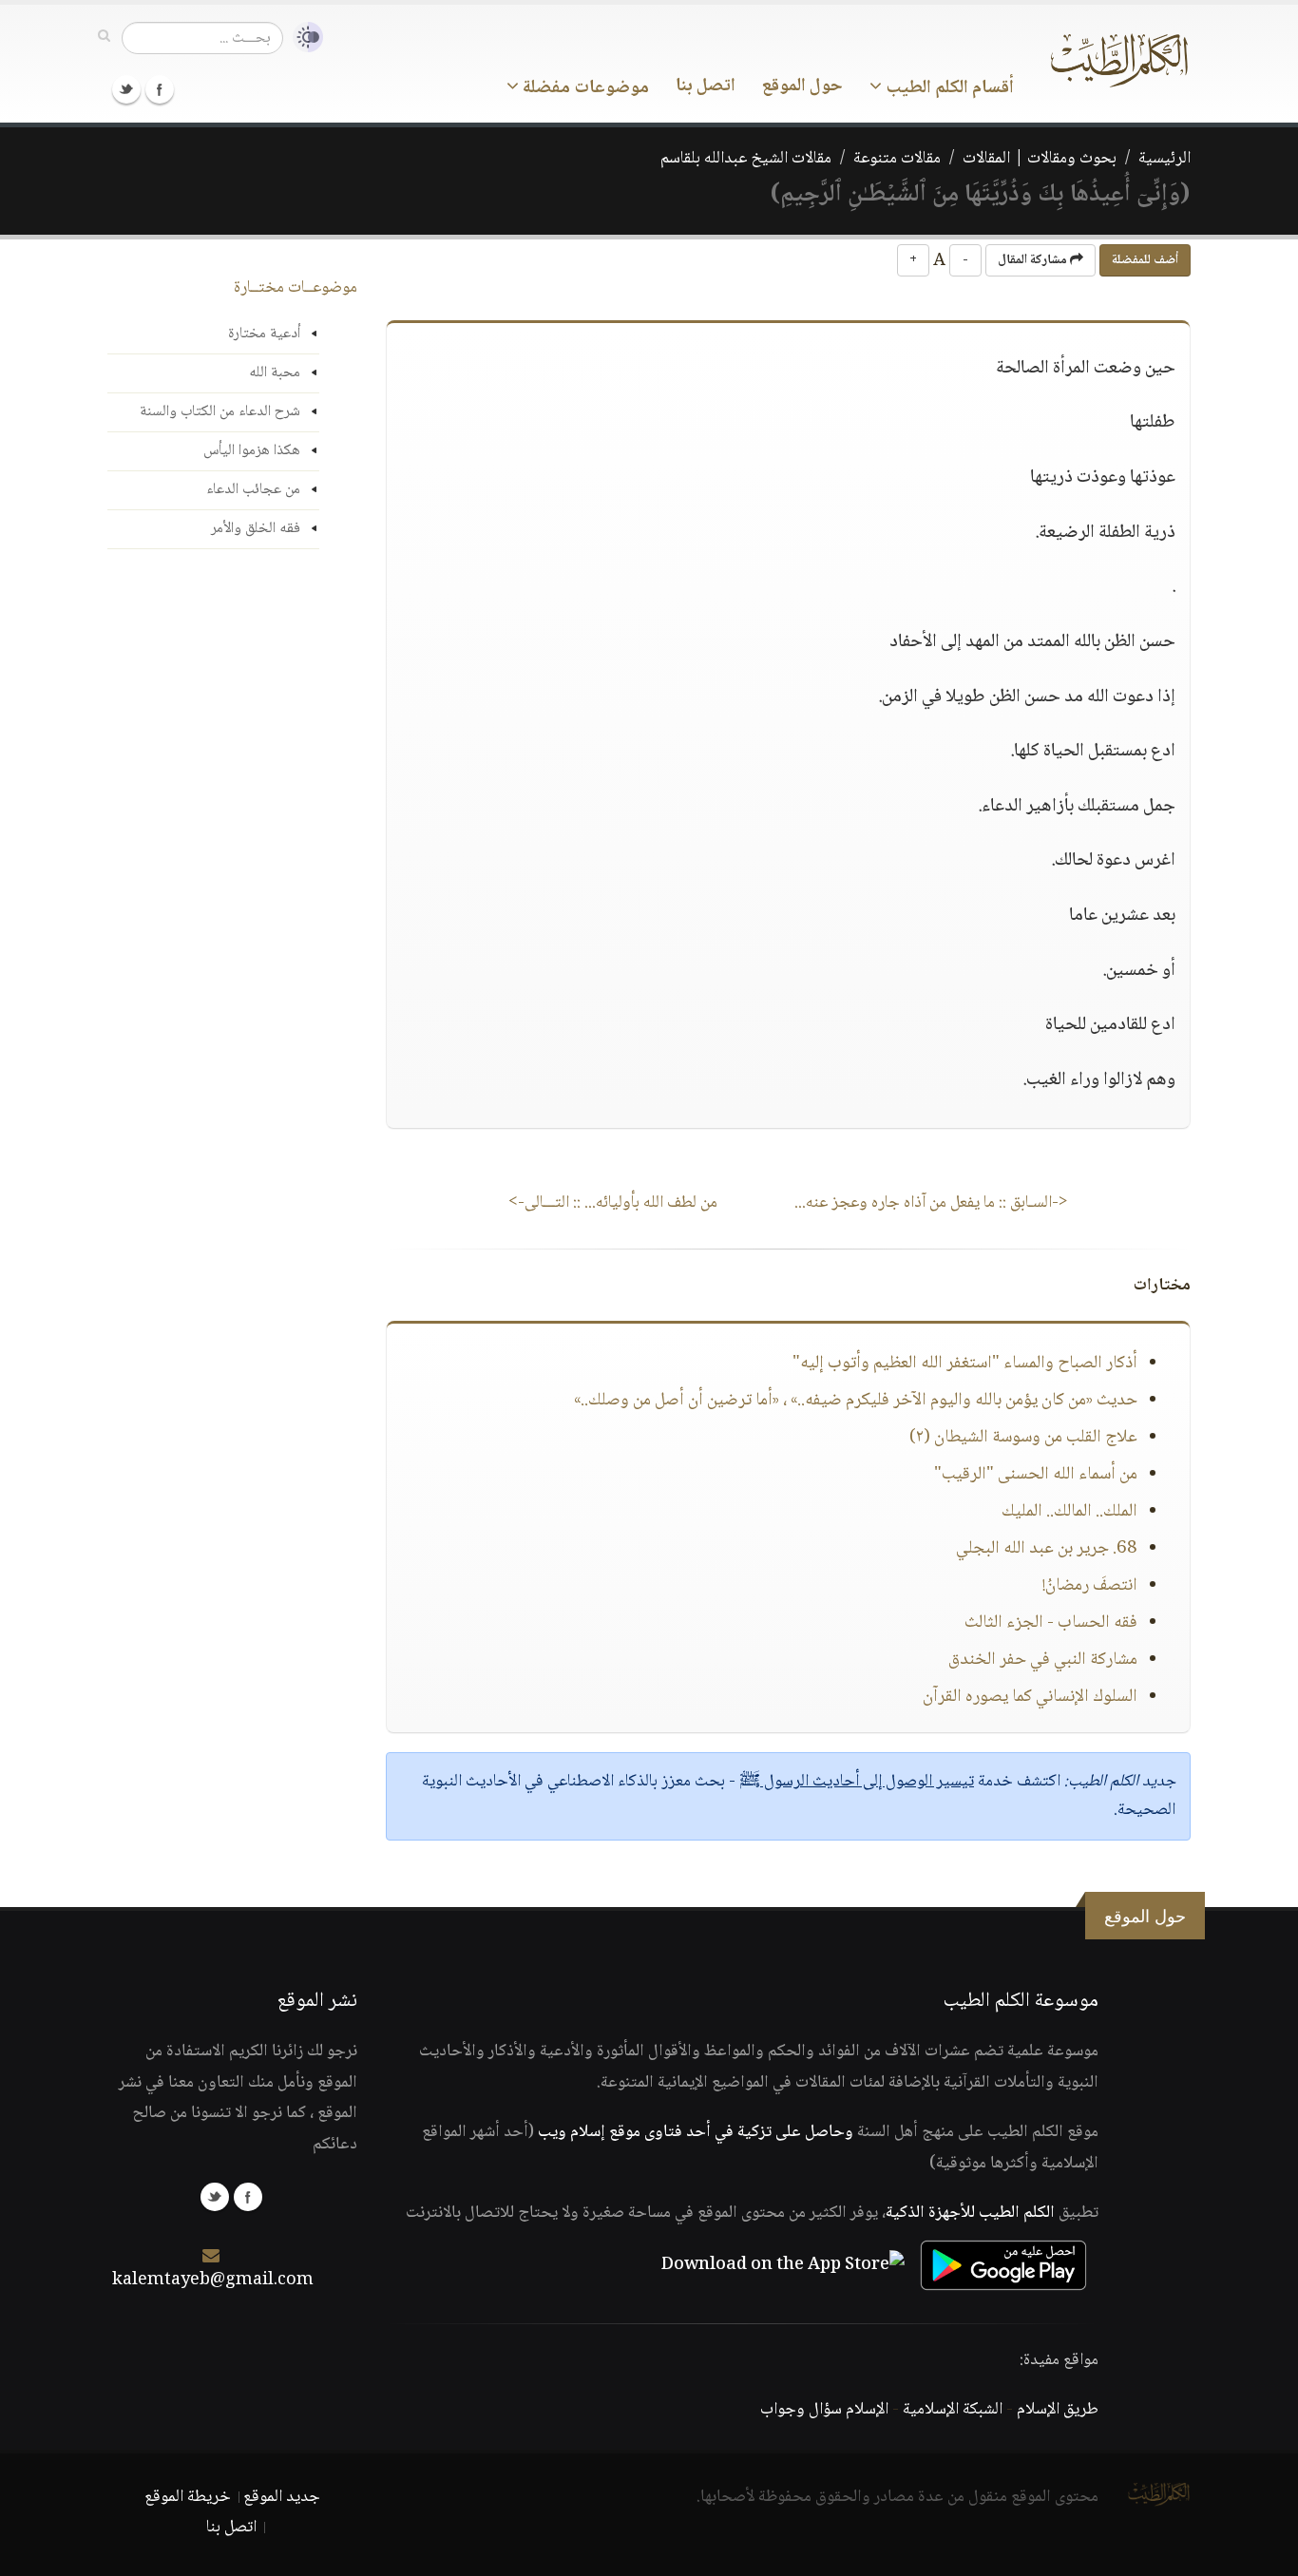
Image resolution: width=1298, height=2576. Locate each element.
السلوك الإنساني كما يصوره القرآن (1030, 1697)
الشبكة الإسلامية (953, 2410)
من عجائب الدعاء (253, 490)
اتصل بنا (706, 86)
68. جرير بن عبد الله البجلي (1047, 1549)
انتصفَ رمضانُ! (1090, 1586)
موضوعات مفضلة (584, 88)
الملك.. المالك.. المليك (1069, 1512)
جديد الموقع (282, 2497)
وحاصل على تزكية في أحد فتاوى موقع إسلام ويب (696, 2132)
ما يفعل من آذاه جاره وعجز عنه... (931, 1203)
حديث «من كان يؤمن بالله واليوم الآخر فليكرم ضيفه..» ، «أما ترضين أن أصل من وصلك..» (856, 1401)
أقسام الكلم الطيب (948, 88)
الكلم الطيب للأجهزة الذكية (970, 2213)
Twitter (126, 89)
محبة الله (275, 373)
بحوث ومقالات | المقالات (1040, 159)
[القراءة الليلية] (303, 38)
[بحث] (104, 37)
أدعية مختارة (264, 334)
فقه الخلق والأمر (256, 529)
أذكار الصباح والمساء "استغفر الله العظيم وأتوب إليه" (965, 1364)
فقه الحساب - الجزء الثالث (1051, 1623)
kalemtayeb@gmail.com (213, 2280)
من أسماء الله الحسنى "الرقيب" (1036, 1475)
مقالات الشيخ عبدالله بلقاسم (746, 159)
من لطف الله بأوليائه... (613, 1203)
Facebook (160, 89)
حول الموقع (802, 86)
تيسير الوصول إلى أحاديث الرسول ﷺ (857, 1782)
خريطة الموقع (188, 2497)
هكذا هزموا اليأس (252, 451)
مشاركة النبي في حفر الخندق (1043, 1660)
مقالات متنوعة (897, 159)
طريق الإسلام (1058, 2410)
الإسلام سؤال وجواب (824, 2410)
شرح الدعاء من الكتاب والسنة (220, 412)
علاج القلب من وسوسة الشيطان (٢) (1023, 1438)
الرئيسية (1164, 159)
